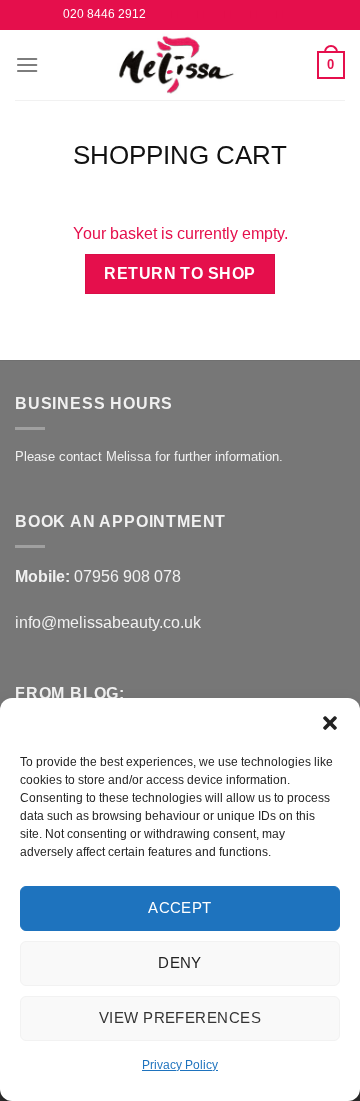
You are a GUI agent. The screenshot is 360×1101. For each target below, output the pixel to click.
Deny (180, 962)
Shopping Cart (180, 155)
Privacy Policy (180, 1065)
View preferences (180, 1017)
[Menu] (27, 64)
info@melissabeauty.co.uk (108, 622)
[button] (330, 723)
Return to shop (180, 273)
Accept (180, 907)
